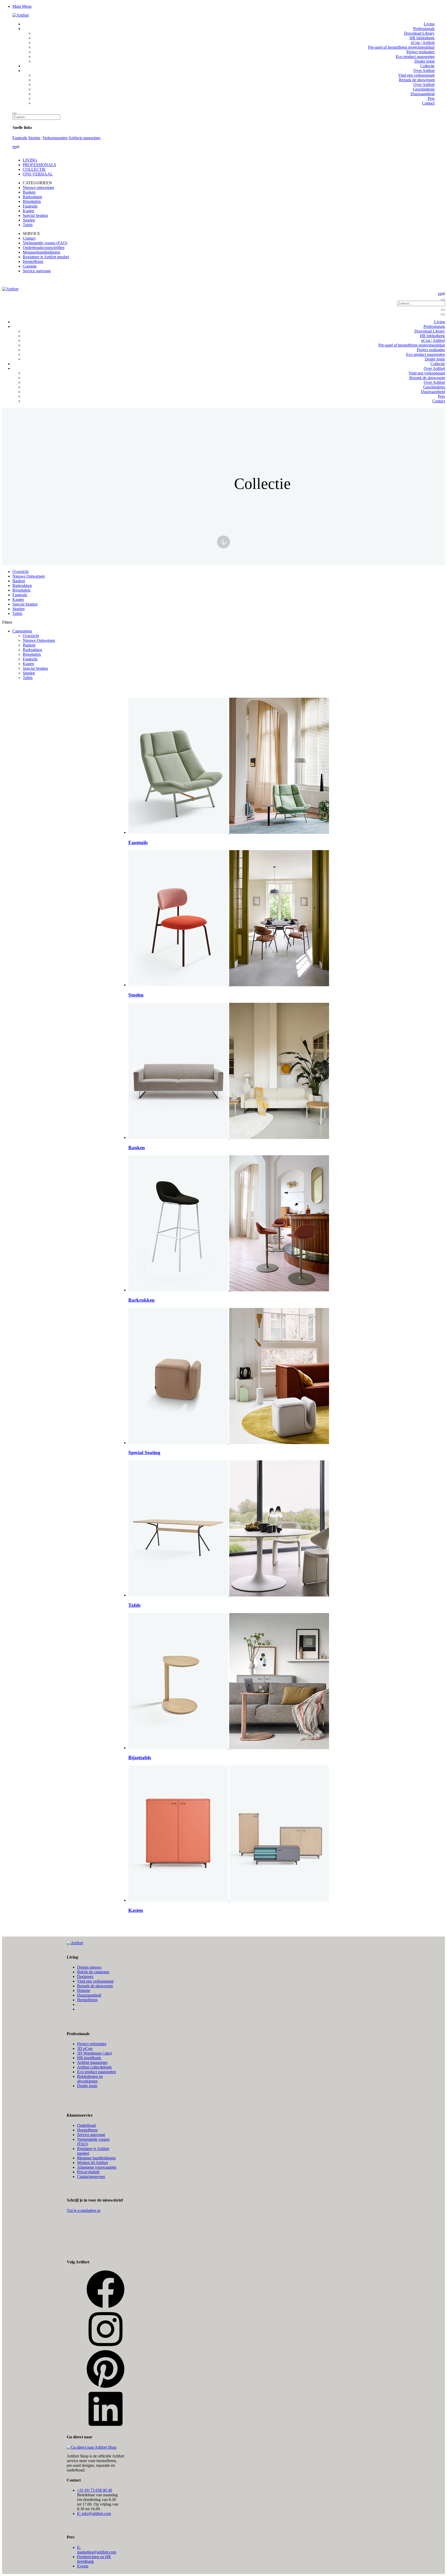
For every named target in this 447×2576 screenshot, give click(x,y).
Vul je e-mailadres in (84, 2210)
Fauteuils (20, 138)
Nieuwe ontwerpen (38, 187)
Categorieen (22, 631)
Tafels (28, 225)
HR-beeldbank (89, 2058)
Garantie (30, 266)
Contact (29, 238)
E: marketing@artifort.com (97, 2550)
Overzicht (20, 572)
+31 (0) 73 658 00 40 (95, 2490)
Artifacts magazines (84, 138)
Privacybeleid (88, 2172)
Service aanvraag (37, 271)
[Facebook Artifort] (106, 2307)
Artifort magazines (92, 2062)
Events (83, 2566)
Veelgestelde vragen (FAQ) (45, 243)
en (14, 147)
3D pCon (85, 2048)
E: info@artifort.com (94, 2514)
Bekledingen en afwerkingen (90, 2079)
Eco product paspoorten (96, 2072)
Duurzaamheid (89, 1995)
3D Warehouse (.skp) (94, 2053)
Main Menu (22, 6)
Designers (85, 1977)
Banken (29, 192)
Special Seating (35, 215)
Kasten (28, 211)
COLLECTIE (34, 169)
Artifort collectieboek (94, 2067)
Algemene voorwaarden (97, 2167)
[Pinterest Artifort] (106, 2387)
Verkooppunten (55, 138)
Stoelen (34, 138)
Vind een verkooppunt (95, 1981)
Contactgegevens (91, 2177)
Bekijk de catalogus (93, 1972)
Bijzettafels (32, 201)
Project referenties (92, 2044)
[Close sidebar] (443, 314)
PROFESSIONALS (39, 165)
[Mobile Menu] (443, 310)
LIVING (30, 160)
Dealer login (87, 2086)
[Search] (14, 113)
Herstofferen (33, 262)
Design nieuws (89, 1967)
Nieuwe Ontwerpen (29, 576)
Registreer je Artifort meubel (46, 257)
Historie (84, 1990)
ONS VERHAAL (38, 174)
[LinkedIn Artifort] (106, 2427)
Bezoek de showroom (95, 1986)
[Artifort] (21, 15)
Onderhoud (86, 2125)
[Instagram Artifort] (106, 2347)
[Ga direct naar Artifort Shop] (92, 2447)
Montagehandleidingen (42, 252)
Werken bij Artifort (92, 2163)
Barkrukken (32, 197)
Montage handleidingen (96, 2158)
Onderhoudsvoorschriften (44, 248)
